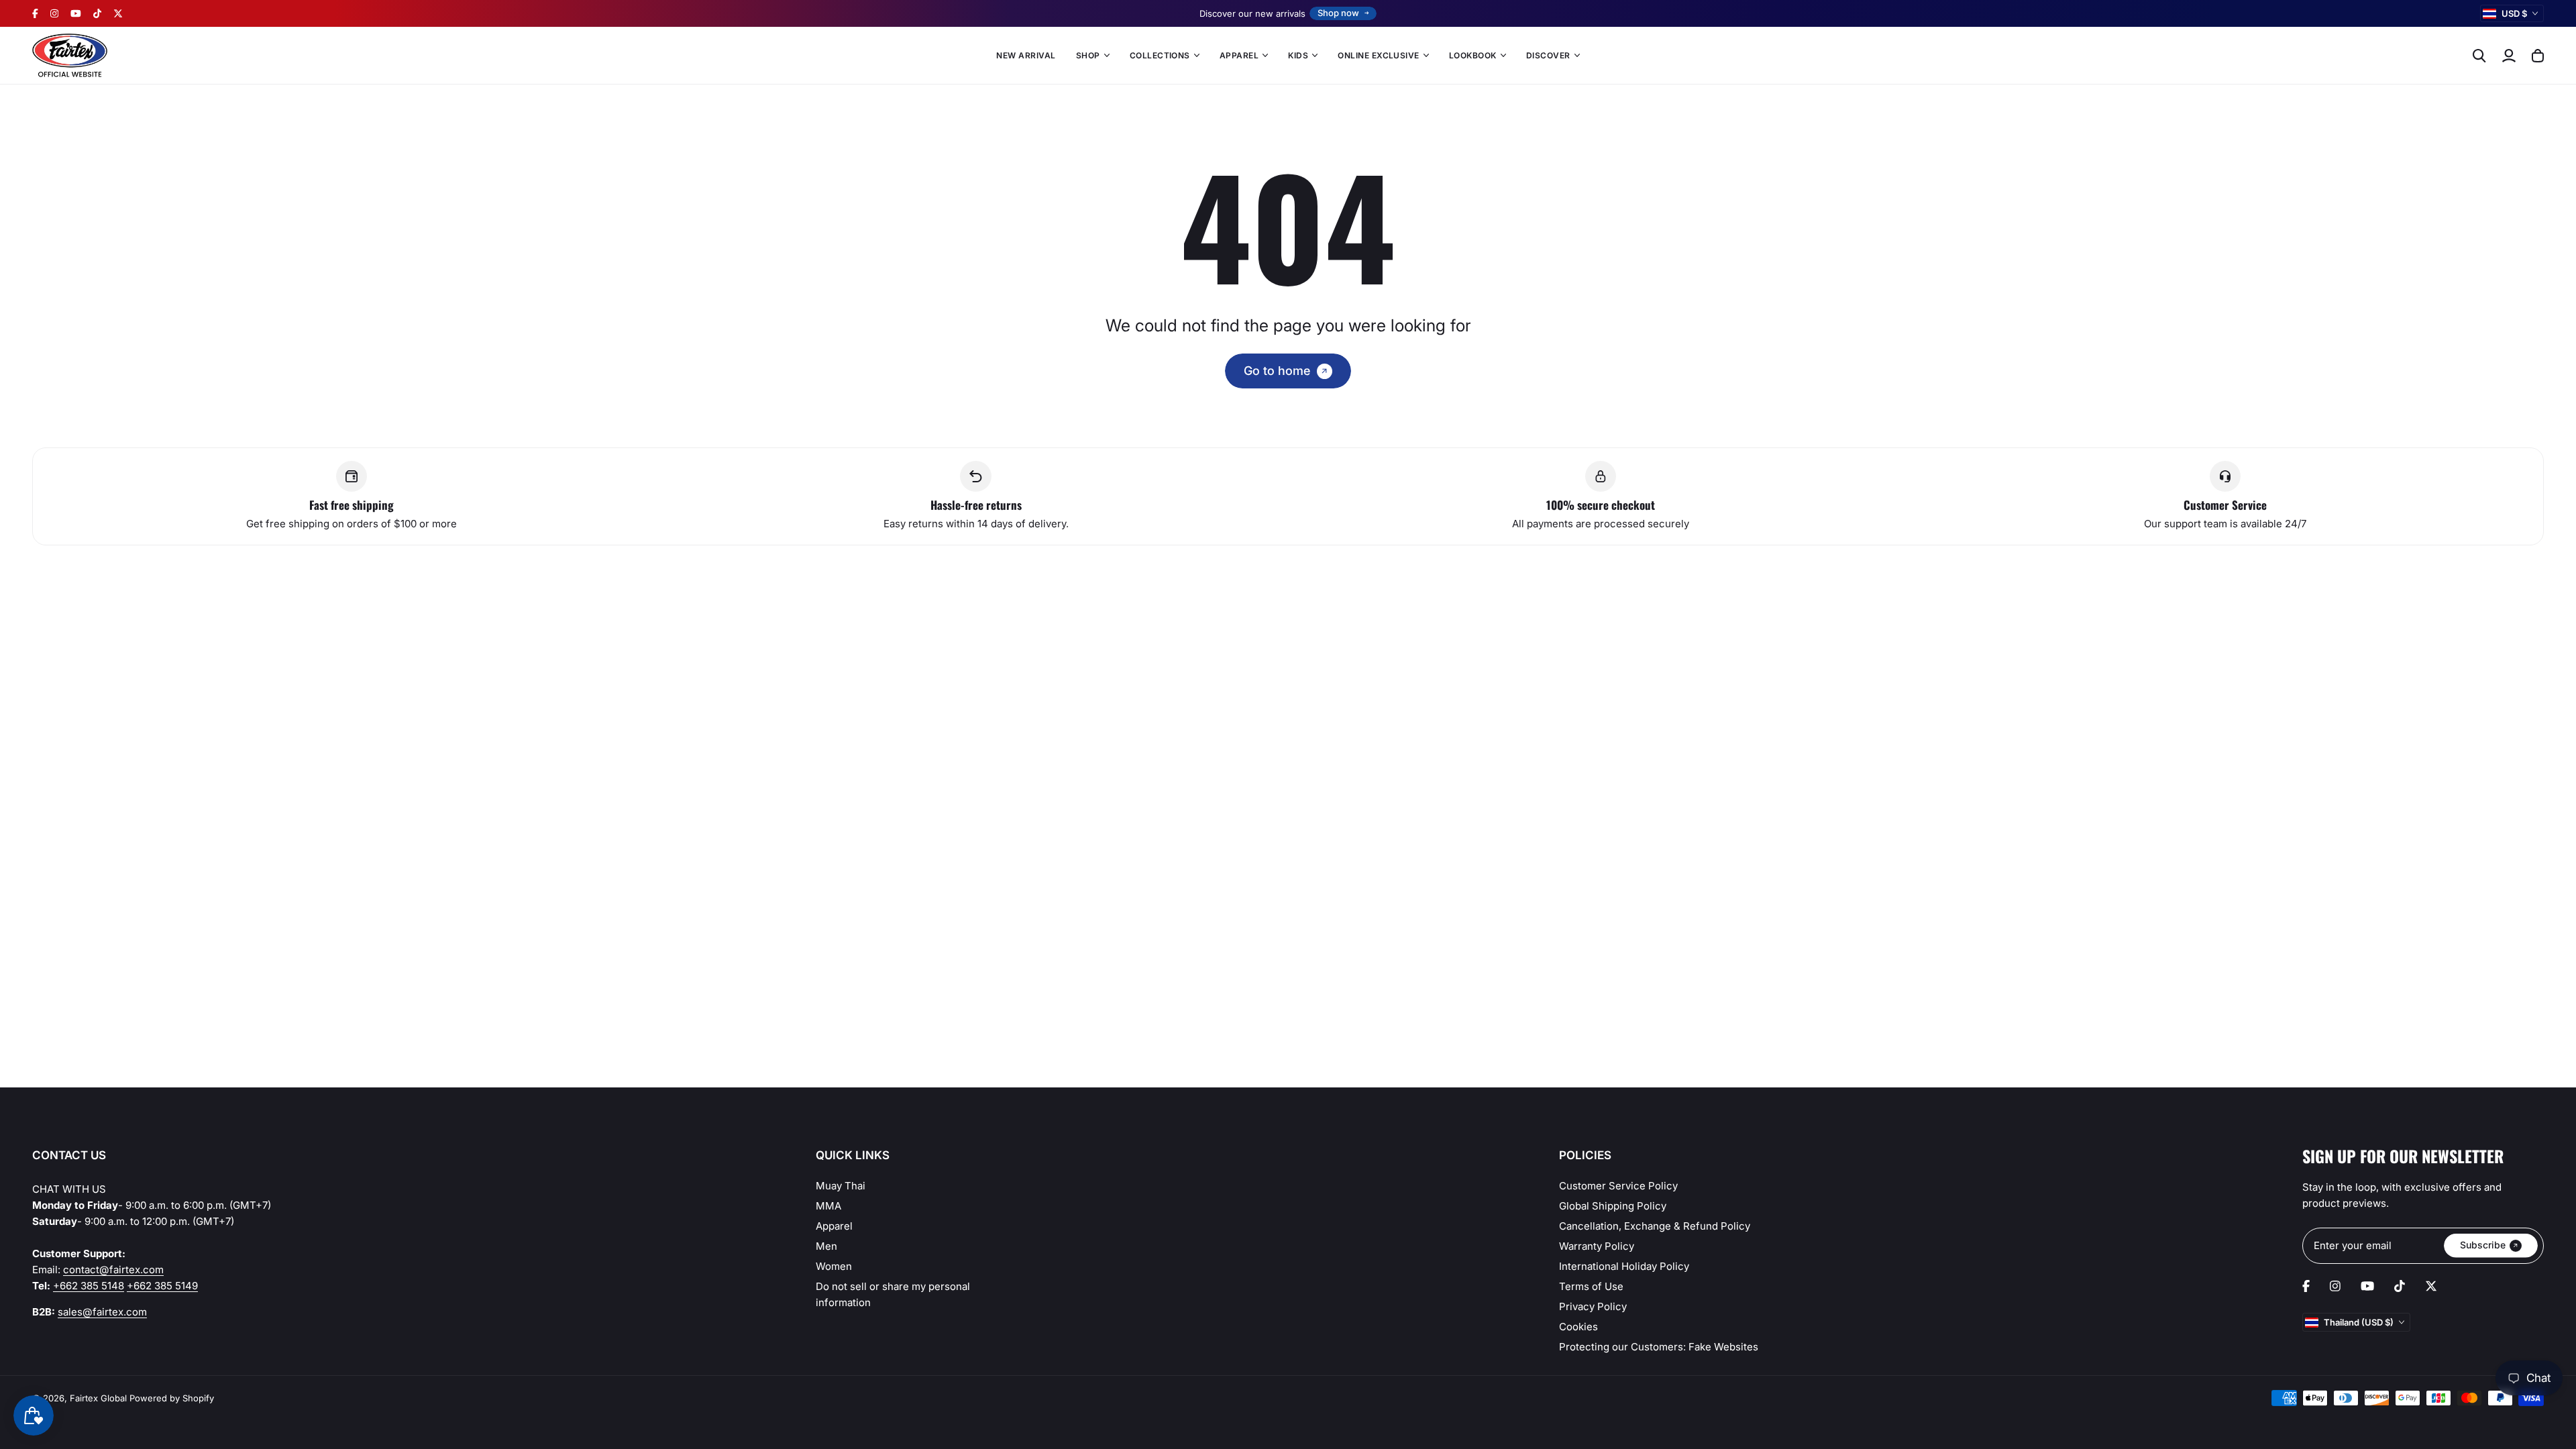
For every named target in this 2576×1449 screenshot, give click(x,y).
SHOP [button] (1088, 55)
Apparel (834, 1226)
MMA (828, 1206)
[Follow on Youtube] (76, 13)
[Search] (2479, 56)
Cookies (1578, 1327)
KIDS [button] (1298, 55)
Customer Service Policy (1618, 1186)
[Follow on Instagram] (54, 13)
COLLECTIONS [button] (1160, 55)
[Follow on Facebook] (35, 13)
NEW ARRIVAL (1026, 55)
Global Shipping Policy (1613, 1206)
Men (826, 1246)
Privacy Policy (1593, 1306)
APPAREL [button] (1239, 55)
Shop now (1338, 13)
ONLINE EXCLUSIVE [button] (1379, 55)
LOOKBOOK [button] (1473, 55)
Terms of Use (1591, 1286)
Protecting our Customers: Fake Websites (1659, 1347)
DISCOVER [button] (1548, 55)
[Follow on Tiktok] (97, 13)
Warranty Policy (1597, 1246)
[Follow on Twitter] (118, 13)
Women (834, 1266)
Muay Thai (841, 1186)
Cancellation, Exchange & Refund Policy (1655, 1226)
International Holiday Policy (1624, 1266)
